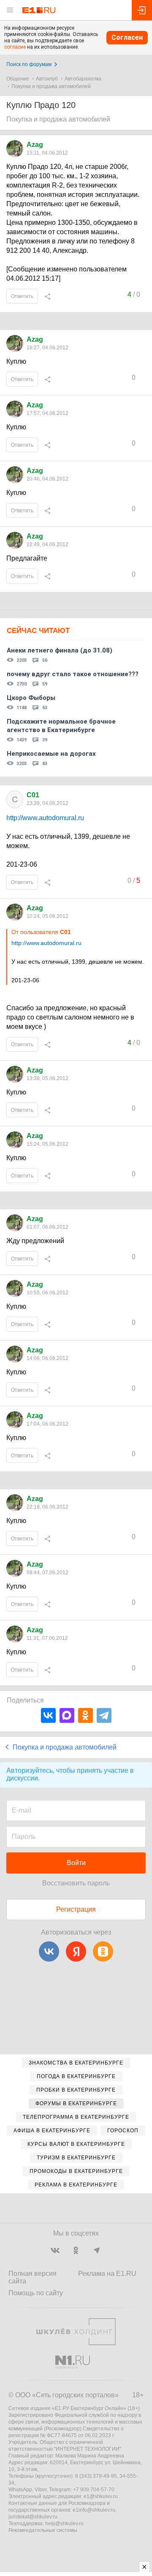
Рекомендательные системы (43, 2530)
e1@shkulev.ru (101, 2496)
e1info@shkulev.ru (94, 2510)
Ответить (22, 296)
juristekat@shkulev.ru (33, 2517)
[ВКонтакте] (48, 1715)
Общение (18, 79)
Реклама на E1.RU (107, 2273)
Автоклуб (47, 79)
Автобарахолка (83, 79)
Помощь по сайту (36, 2293)
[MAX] (67, 1715)
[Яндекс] (76, 1951)
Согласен (127, 37)
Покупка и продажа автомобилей (51, 86)
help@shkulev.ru (64, 2523)
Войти (76, 1863)
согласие (15, 47)
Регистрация (76, 1909)
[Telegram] (104, 1715)
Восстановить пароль (76, 1883)
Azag (35, 145)
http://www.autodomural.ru (45, 818)
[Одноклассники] (85, 1715)
